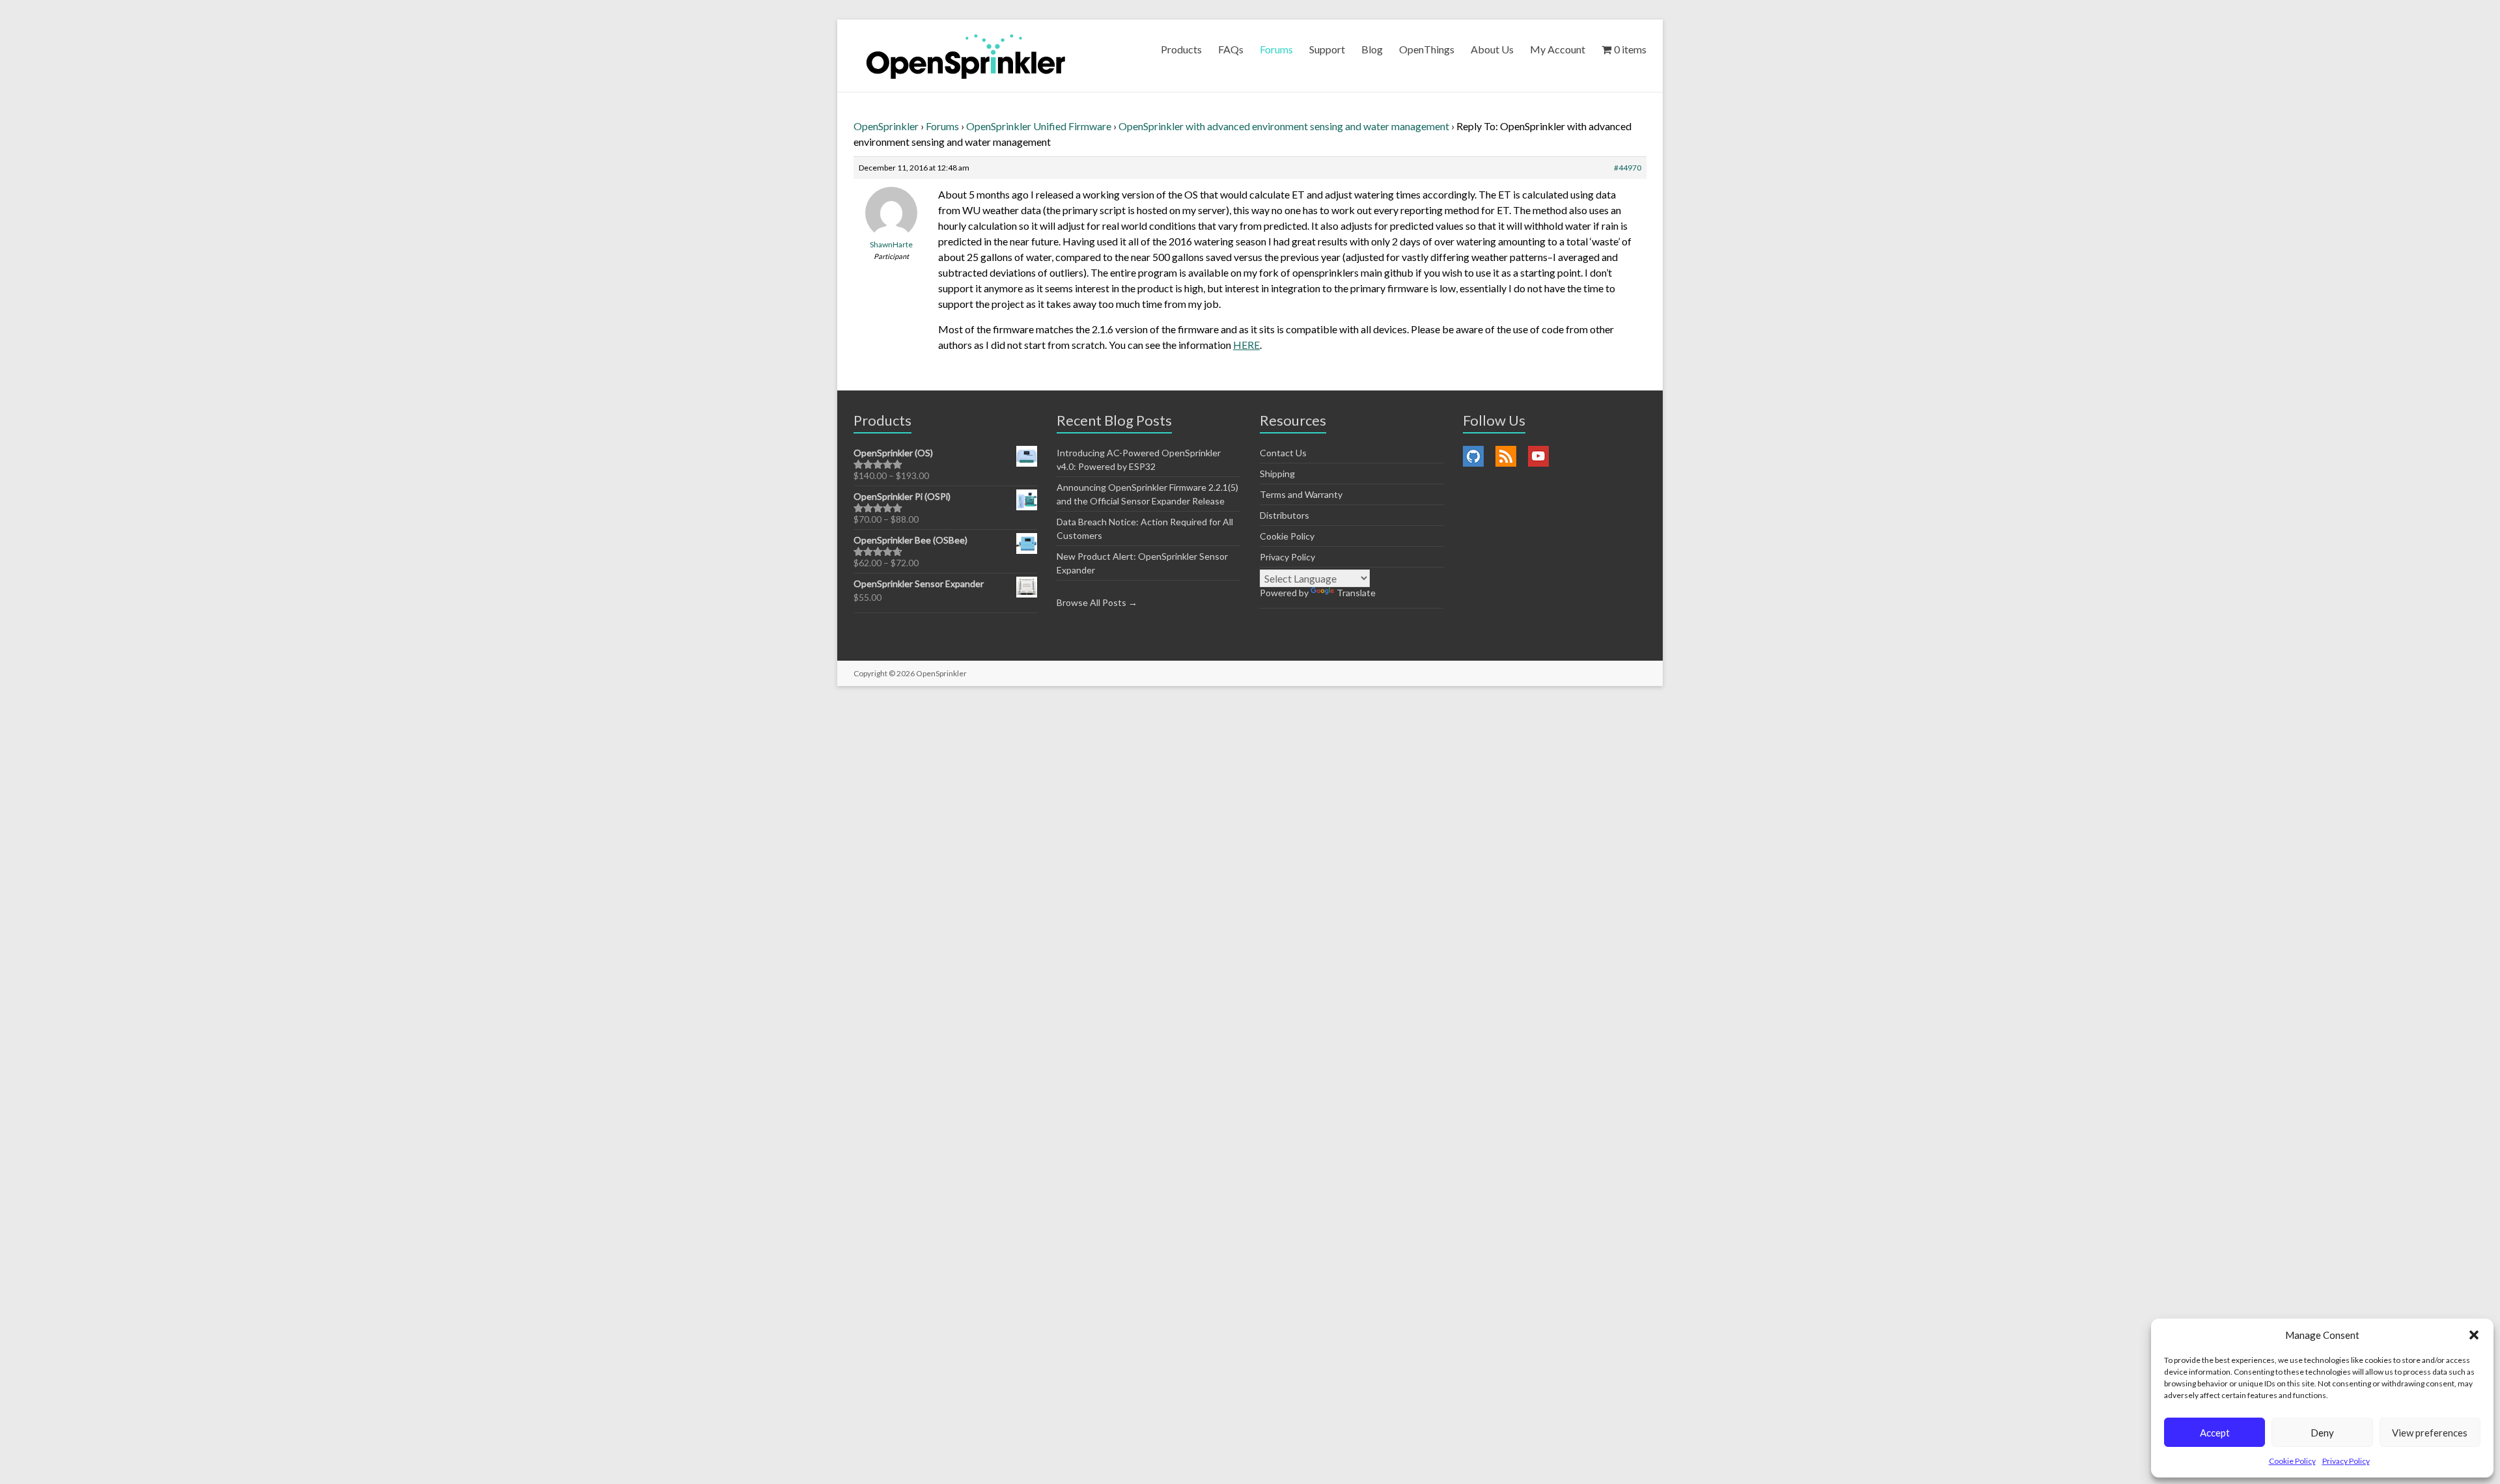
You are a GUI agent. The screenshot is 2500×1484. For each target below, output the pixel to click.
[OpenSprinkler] (966, 56)
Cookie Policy (2292, 1461)
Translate (1356, 593)
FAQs (1231, 49)
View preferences (2430, 1433)
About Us (1492, 49)
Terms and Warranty (1301, 494)
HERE (1246, 345)
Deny (2322, 1433)
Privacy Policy (2346, 1461)
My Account (1558, 49)
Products (1181, 49)
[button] (2474, 1335)
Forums (1276, 49)
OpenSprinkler (886, 126)
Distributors (1285, 515)
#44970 (1628, 168)
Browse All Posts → (1097, 602)
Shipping (1277, 474)
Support (1327, 49)
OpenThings (1427, 49)
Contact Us (1283, 453)
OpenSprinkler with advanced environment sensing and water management (1284, 126)
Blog (1372, 49)
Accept (2215, 1433)
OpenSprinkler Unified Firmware (1039, 126)
